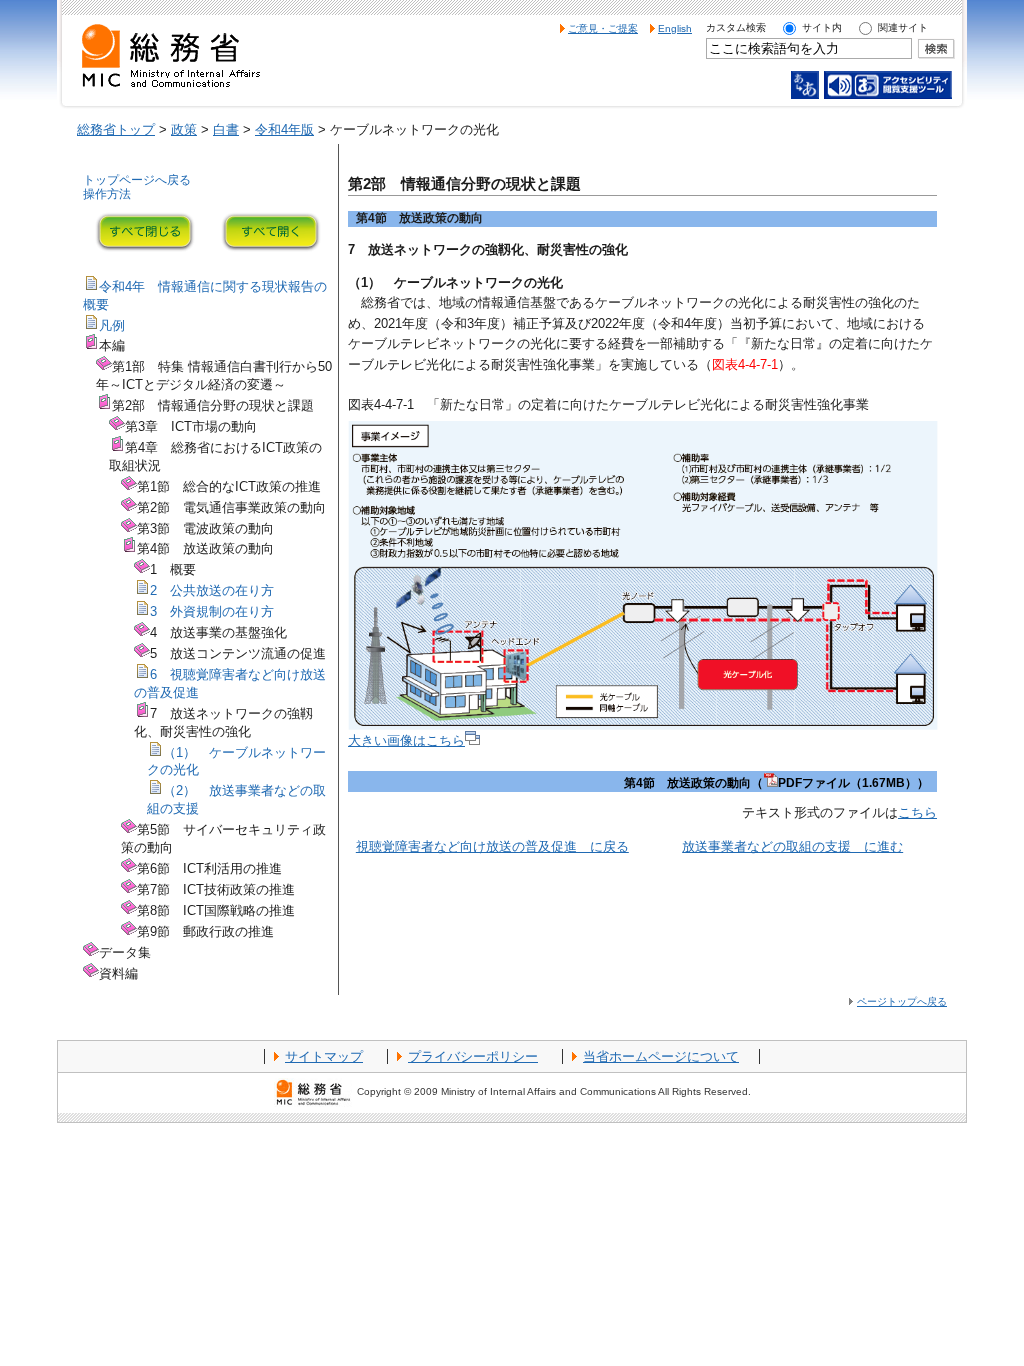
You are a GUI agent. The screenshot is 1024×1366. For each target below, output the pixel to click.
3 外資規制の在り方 (212, 611)
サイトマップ (324, 1056)
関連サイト (903, 27)
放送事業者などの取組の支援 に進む (792, 846)
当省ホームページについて (661, 1056)
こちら (917, 812)
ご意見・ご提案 (603, 28)
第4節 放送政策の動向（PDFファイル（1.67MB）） (776, 783)
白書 (226, 129)
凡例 (112, 325)
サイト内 (822, 27)
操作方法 (107, 194)
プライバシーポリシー (473, 1056)
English (675, 28)
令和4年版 (284, 129)
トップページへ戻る (137, 180)
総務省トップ (116, 129)
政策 (184, 129)
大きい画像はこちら (406, 740)
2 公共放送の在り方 (212, 590)
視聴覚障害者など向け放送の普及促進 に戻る (492, 846)
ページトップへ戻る (902, 1001)
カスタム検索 (736, 27)
